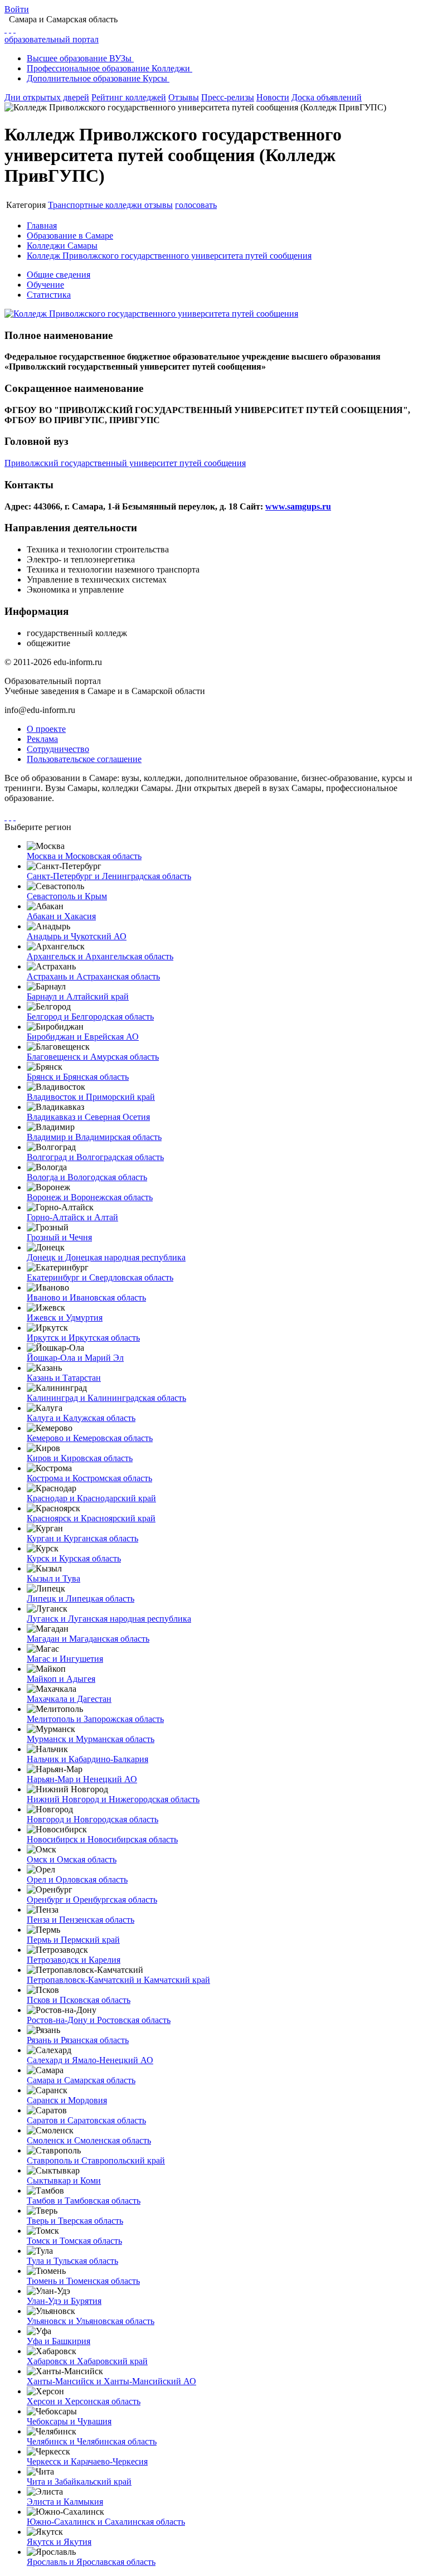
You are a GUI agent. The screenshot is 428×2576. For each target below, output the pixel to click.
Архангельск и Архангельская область (100, 956)
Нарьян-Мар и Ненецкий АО (82, 1779)
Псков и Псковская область (79, 2000)
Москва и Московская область (84, 856)
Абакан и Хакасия (61, 916)
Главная (42, 225)
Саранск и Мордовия (67, 2100)
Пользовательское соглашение (84, 759)
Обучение (45, 285)
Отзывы (184, 97)
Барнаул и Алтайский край (78, 996)
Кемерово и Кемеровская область (90, 1438)
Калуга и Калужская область (81, 1418)
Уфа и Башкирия (59, 2341)
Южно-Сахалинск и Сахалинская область (106, 2522)
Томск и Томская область (74, 2241)
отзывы (159, 205)
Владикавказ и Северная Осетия (88, 1117)
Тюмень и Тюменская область (83, 2281)
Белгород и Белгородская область (90, 1017)
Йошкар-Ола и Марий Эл (75, 1358)
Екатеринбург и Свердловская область (100, 1277)
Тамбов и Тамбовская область (84, 2201)
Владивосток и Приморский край (91, 1097)
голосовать (196, 205)
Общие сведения (59, 275)
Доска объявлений (327, 97)
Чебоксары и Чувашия (69, 2421)
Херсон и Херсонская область (84, 2401)
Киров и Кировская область (80, 1458)
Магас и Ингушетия (65, 1659)
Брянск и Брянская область (78, 1077)
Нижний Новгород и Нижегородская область (113, 1799)
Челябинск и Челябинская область (92, 2441)
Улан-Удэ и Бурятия (64, 2301)
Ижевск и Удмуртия (65, 1318)
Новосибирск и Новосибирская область (102, 1839)
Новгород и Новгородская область (93, 1819)
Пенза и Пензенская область (81, 1920)
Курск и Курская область (74, 1558)
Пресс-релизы (228, 97)
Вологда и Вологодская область (87, 1177)
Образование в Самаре (70, 236)
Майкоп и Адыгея (61, 1679)
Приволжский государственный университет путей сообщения (125, 463)
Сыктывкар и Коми (64, 2180)
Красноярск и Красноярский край (91, 1518)
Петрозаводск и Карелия (74, 1960)
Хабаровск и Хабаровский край (87, 2361)
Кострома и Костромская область (89, 1478)
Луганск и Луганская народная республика (109, 1619)
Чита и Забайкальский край (79, 2482)
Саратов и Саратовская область (86, 2120)
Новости (273, 97)
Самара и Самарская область (81, 2080)
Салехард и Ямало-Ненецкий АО (90, 2060)
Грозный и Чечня (59, 1237)
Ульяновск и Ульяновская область (91, 2321)
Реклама (42, 739)
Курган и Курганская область (82, 1538)
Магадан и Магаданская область (88, 1639)
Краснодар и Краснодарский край (91, 1498)
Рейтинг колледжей (129, 97)
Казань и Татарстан (64, 1378)
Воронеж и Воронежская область (90, 1197)
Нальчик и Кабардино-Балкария (87, 1759)
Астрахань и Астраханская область (93, 976)
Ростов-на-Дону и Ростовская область (99, 2020)
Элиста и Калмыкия (65, 2502)
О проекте (46, 729)
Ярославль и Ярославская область (91, 2562)
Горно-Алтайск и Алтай (72, 1217)
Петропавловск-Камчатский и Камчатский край (118, 1980)
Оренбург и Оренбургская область (92, 1900)
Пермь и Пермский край (73, 1940)
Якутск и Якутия (59, 2542)
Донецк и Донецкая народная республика (106, 1257)
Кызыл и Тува (53, 1578)
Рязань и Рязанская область (78, 2040)
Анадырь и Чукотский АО (77, 936)
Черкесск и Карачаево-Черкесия (87, 2461)
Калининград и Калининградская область (106, 1398)
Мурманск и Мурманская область (91, 1739)
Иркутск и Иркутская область (83, 1338)
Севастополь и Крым (67, 896)
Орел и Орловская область (77, 1879)
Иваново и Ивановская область (86, 1297)
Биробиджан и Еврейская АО (83, 1037)
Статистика (49, 295)
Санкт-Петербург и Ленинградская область (109, 876)
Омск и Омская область (72, 1859)
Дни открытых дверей (47, 97)
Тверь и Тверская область (75, 2221)
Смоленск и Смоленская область (89, 2140)
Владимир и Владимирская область (94, 1137)
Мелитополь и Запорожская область (95, 1719)
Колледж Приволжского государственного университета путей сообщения (169, 256)
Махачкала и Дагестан (69, 1699)
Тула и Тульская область (72, 2261)
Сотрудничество (58, 749)
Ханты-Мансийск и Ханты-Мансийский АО (111, 2381)
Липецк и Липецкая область (81, 1599)
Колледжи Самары (62, 246)
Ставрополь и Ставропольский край (96, 2160)
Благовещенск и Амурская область (93, 1057)
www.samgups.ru (298, 506)
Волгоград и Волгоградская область (95, 1157)
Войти (17, 9)
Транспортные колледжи (96, 205)
